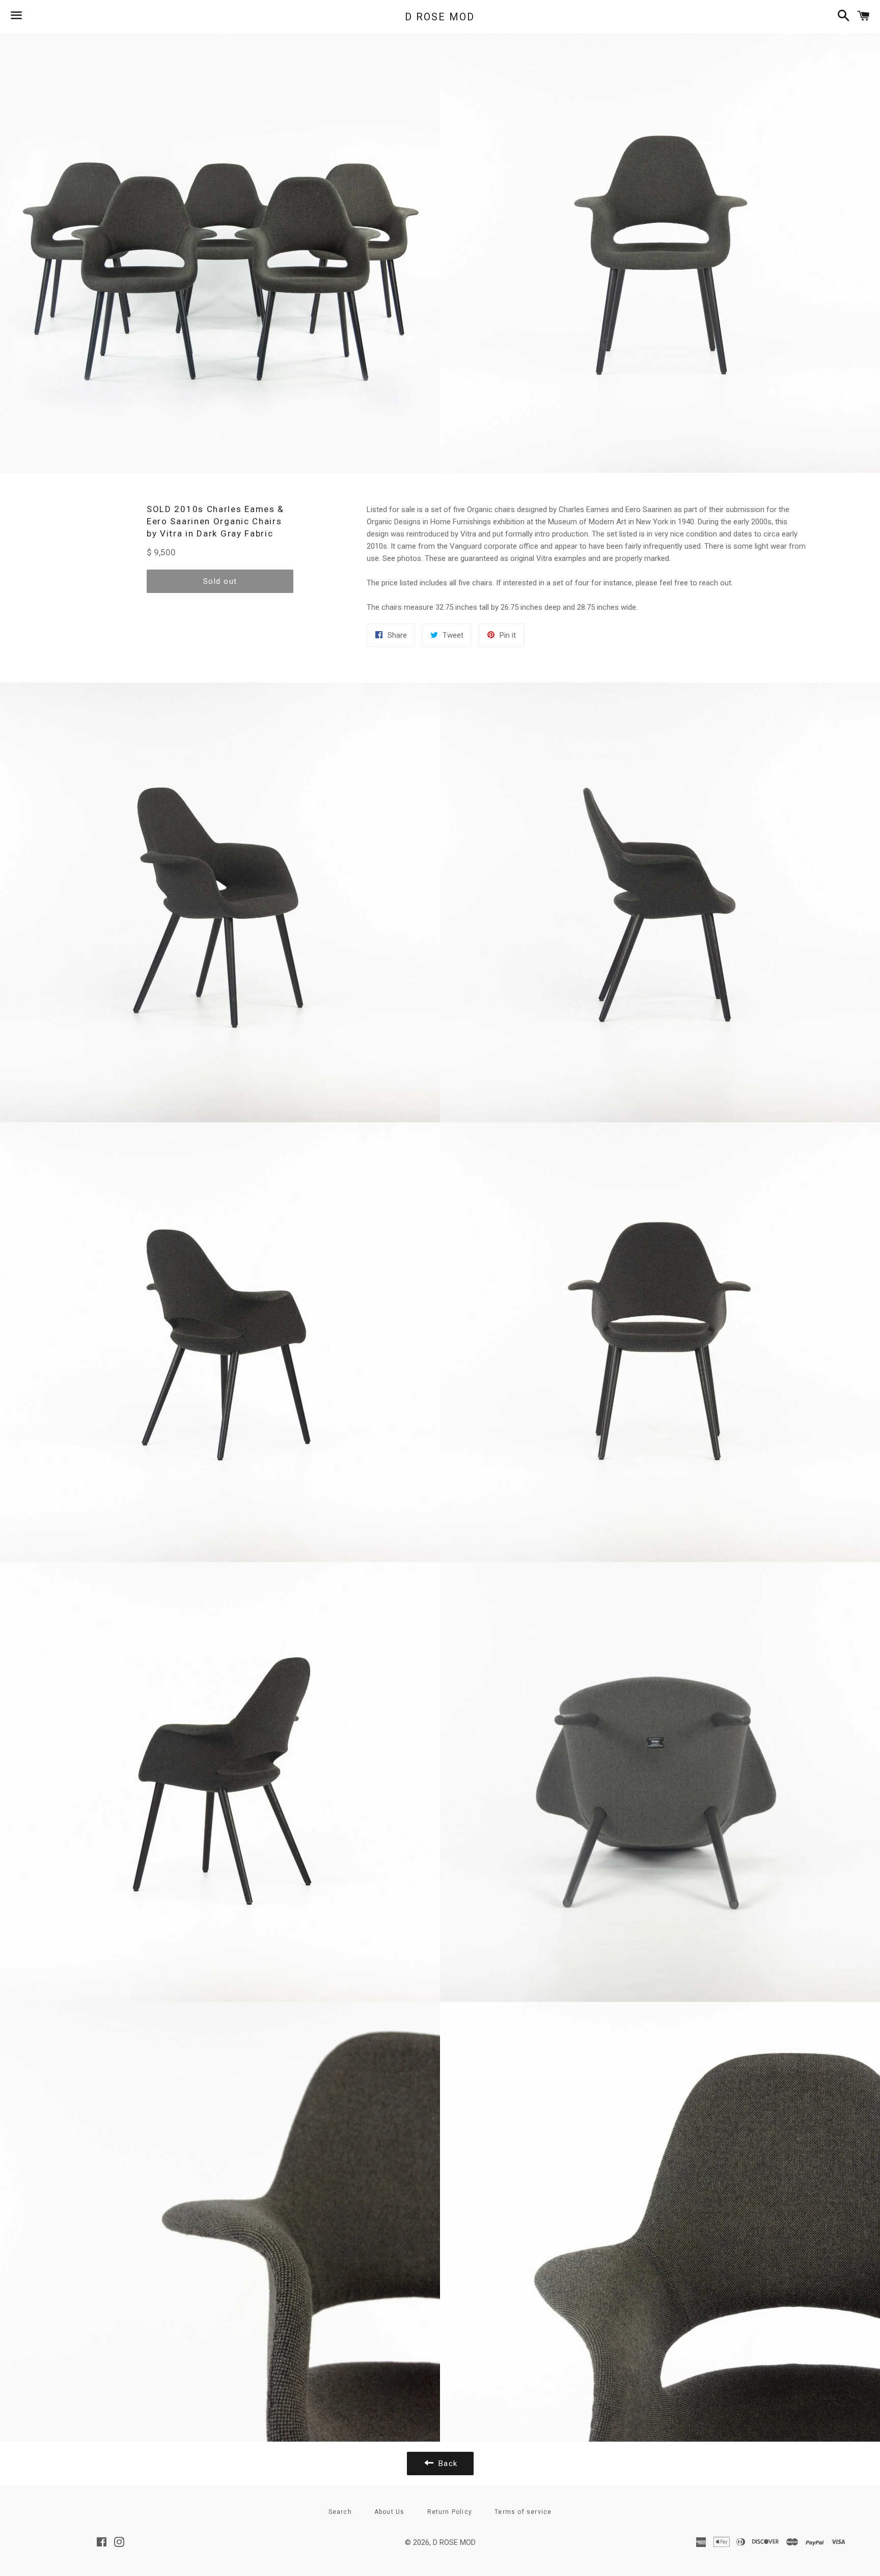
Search (340, 2512)
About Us (390, 2512)
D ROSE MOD (440, 17)
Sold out (220, 581)
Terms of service (523, 2512)
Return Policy (450, 2512)
